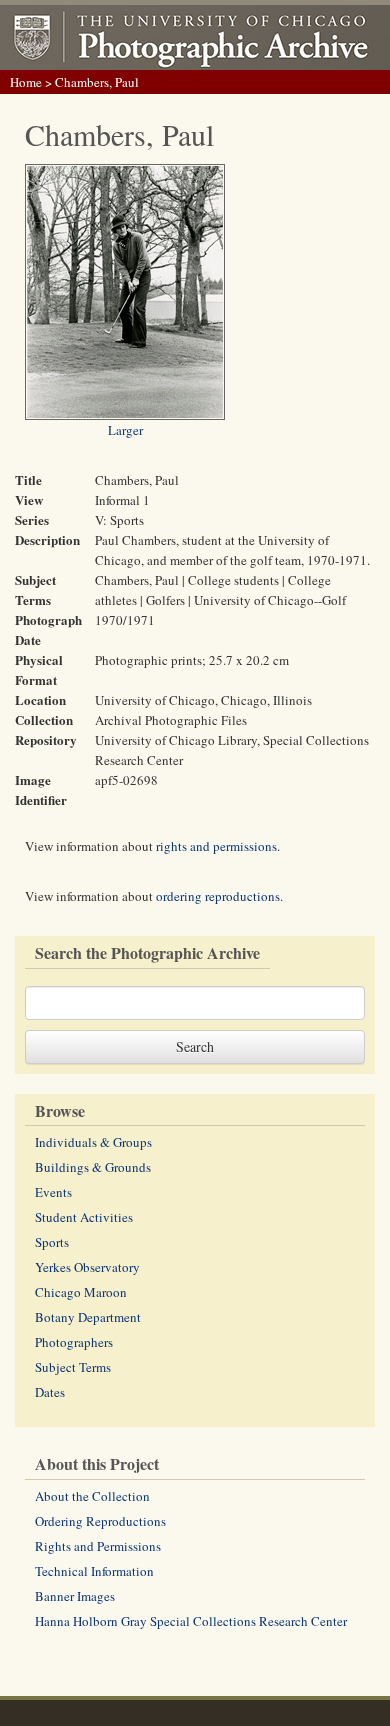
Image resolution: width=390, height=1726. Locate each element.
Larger (125, 430)
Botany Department (88, 1317)
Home (26, 82)
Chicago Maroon (81, 1292)
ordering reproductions (218, 896)
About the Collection (92, 1496)
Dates (50, 1392)
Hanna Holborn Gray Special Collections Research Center (191, 1621)
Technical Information (94, 1571)
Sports (52, 1242)
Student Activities (84, 1217)
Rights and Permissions (98, 1546)
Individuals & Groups (93, 1142)
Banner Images (75, 1596)
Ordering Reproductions (100, 1521)
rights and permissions (216, 846)
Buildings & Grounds (93, 1167)
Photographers (74, 1342)
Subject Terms (73, 1367)
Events (53, 1192)
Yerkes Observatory (87, 1267)
